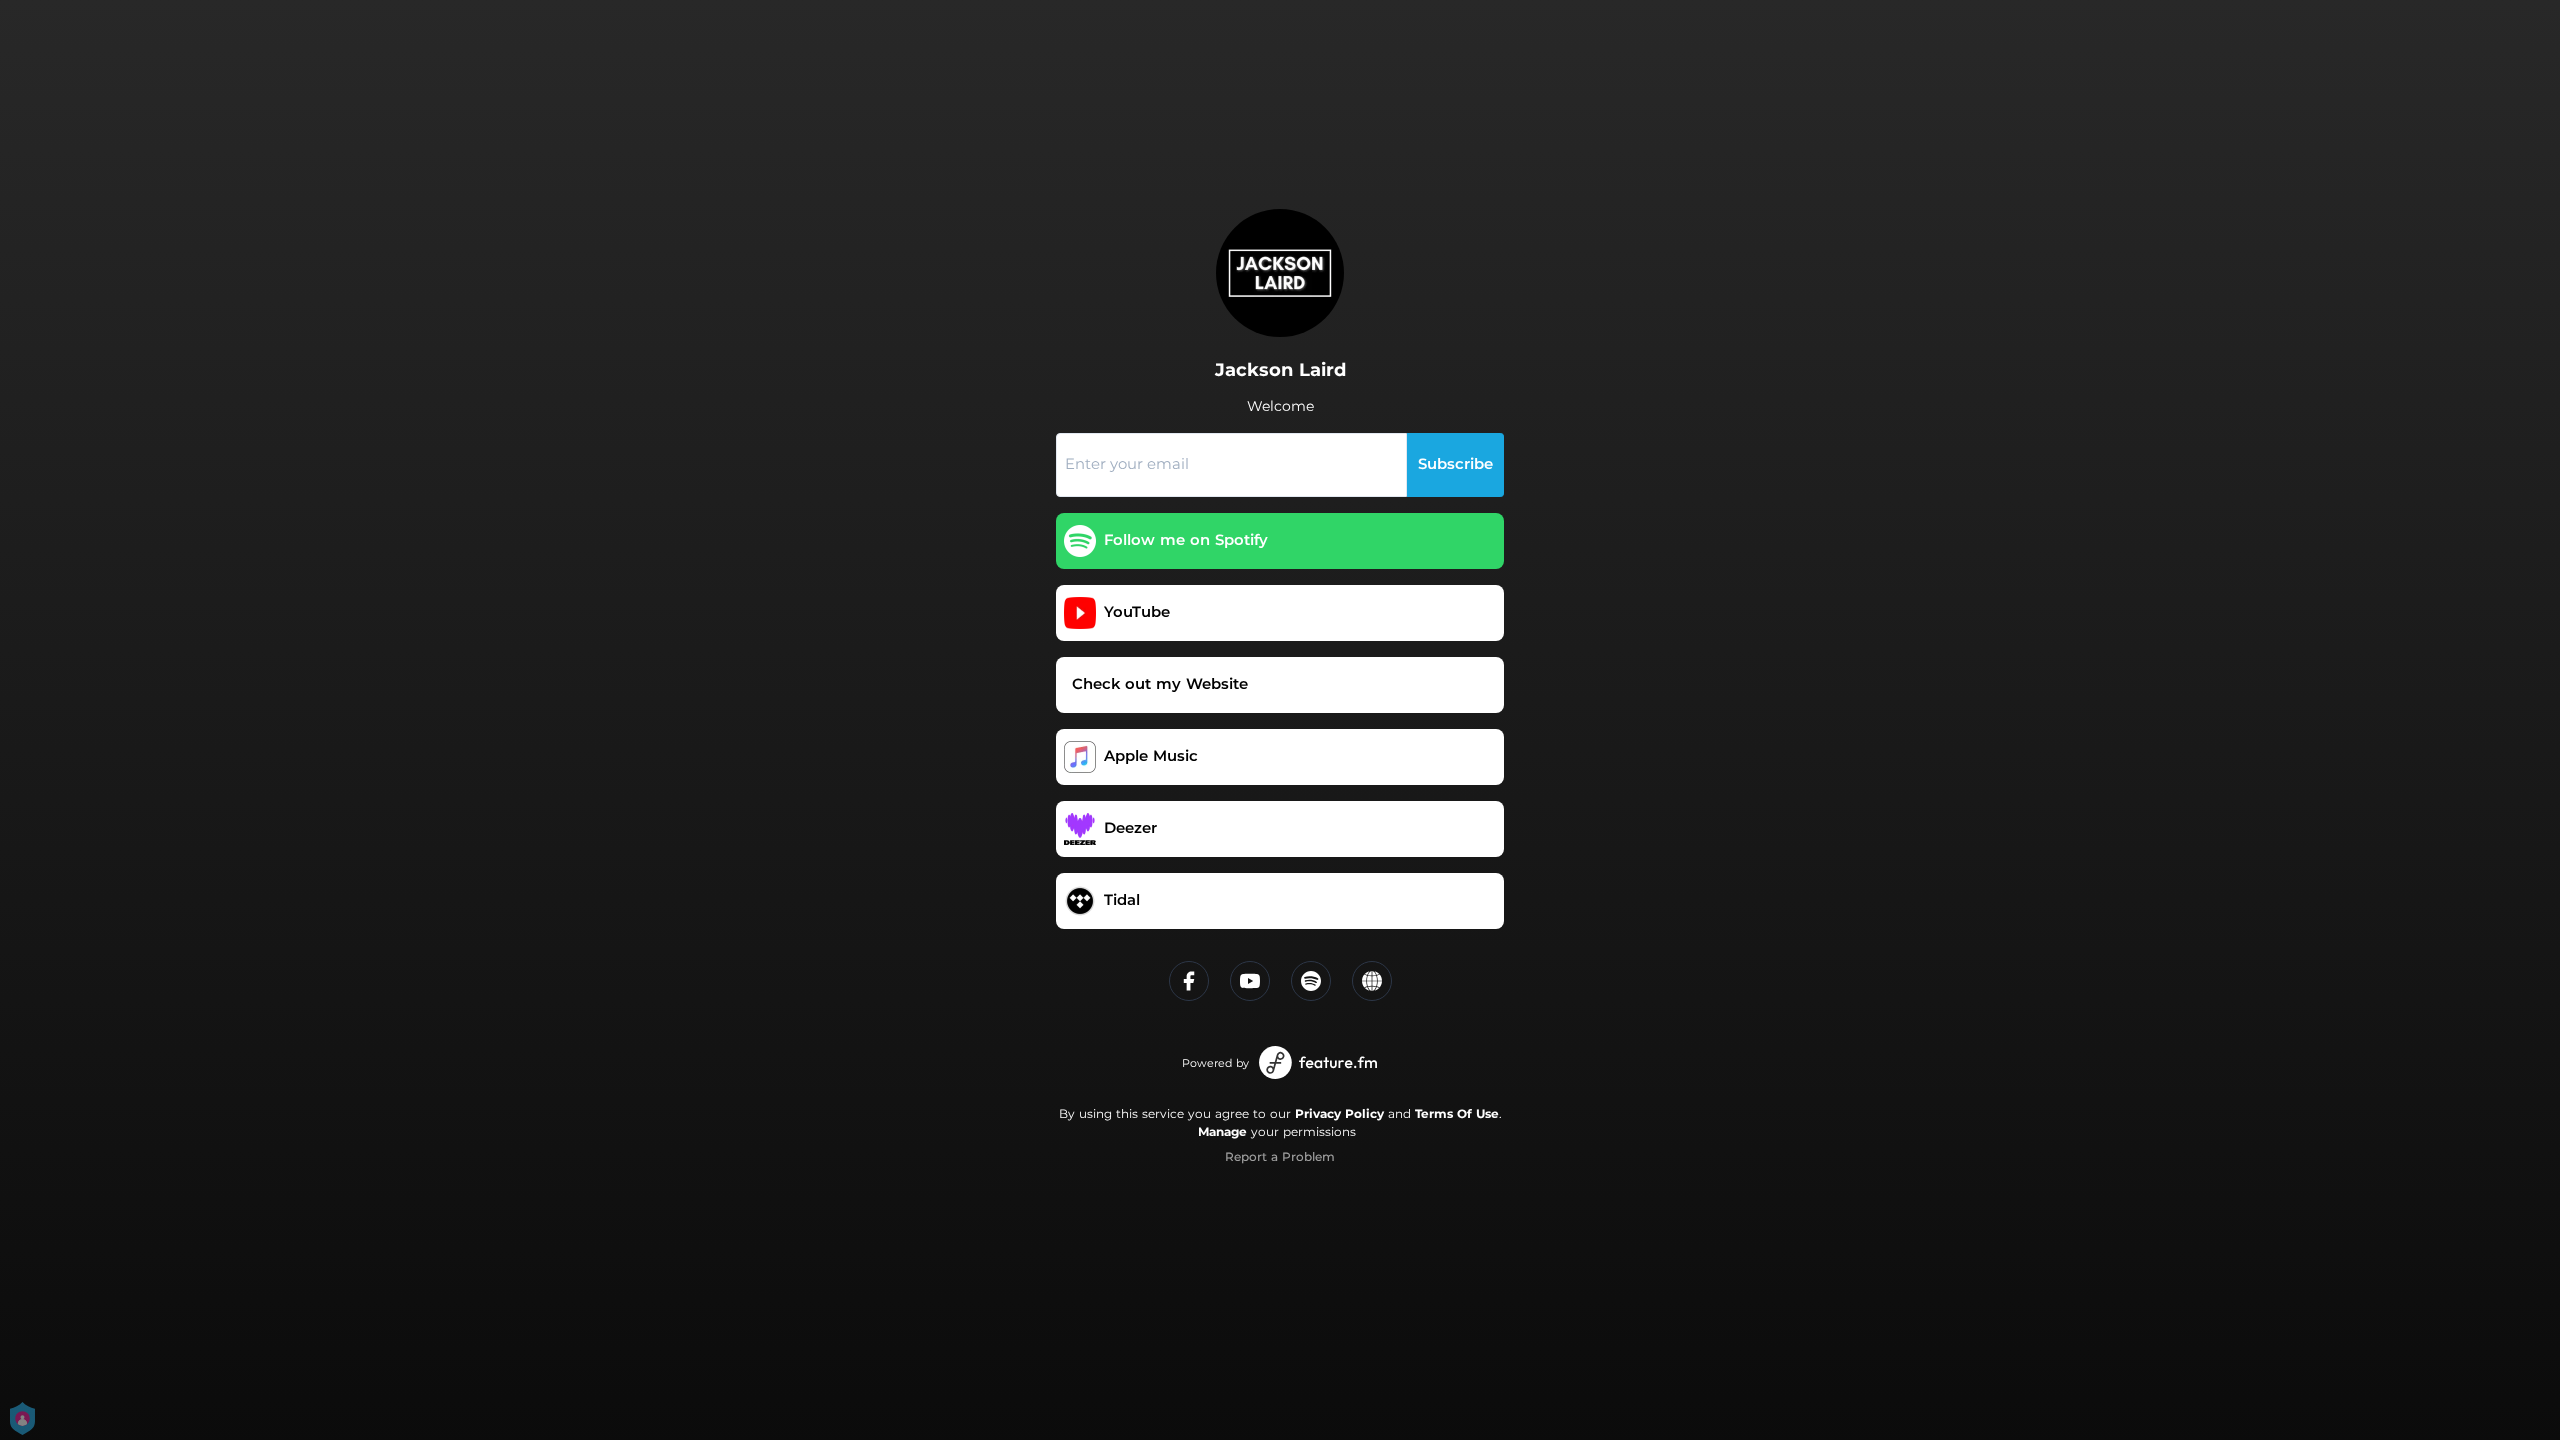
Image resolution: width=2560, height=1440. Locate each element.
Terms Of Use (1457, 1113)
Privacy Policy (1339, 1113)
